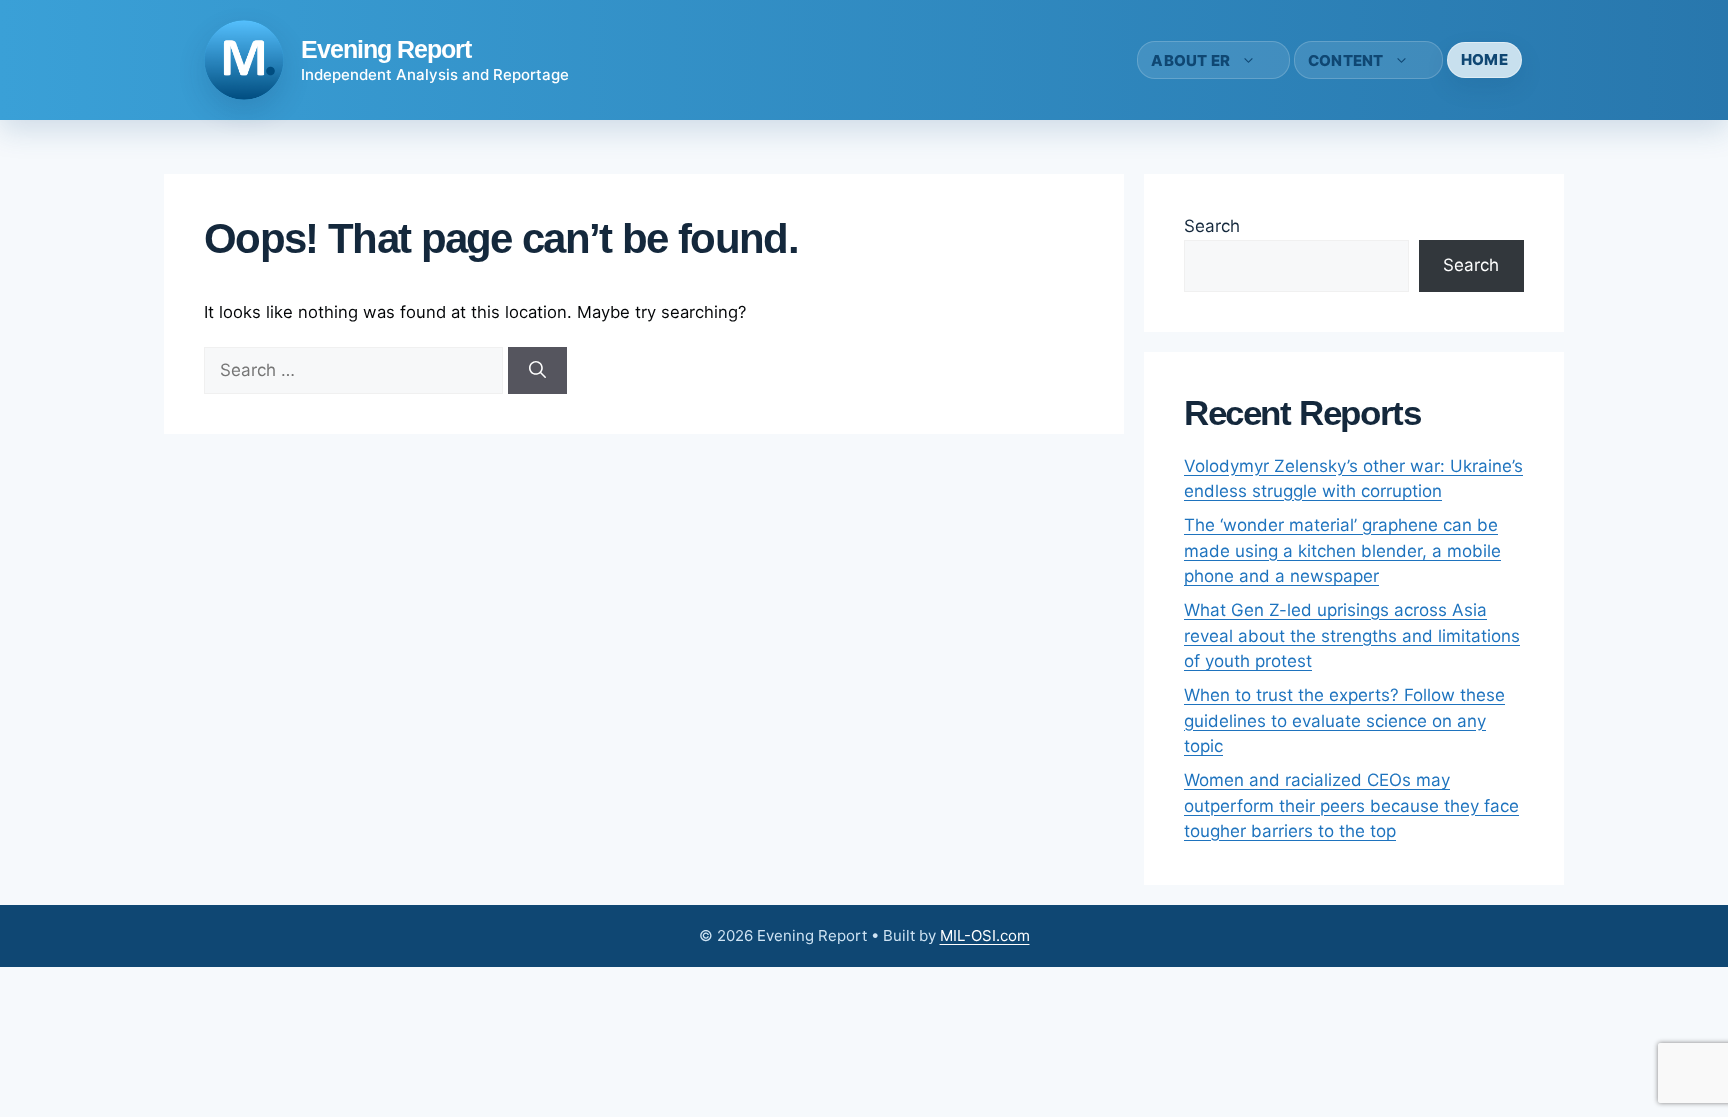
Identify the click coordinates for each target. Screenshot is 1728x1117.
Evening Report (386, 49)
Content (1346, 60)
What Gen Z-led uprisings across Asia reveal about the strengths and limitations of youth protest (1352, 635)
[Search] (537, 371)
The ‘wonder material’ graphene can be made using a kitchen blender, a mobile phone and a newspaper (1342, 550)
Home (1484, 59)
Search (1212, 226)
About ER (1190, 60)
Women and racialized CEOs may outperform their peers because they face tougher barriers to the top (1351, 805)
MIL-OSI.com (985, 935)
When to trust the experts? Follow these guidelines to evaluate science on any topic (1344, 720)
